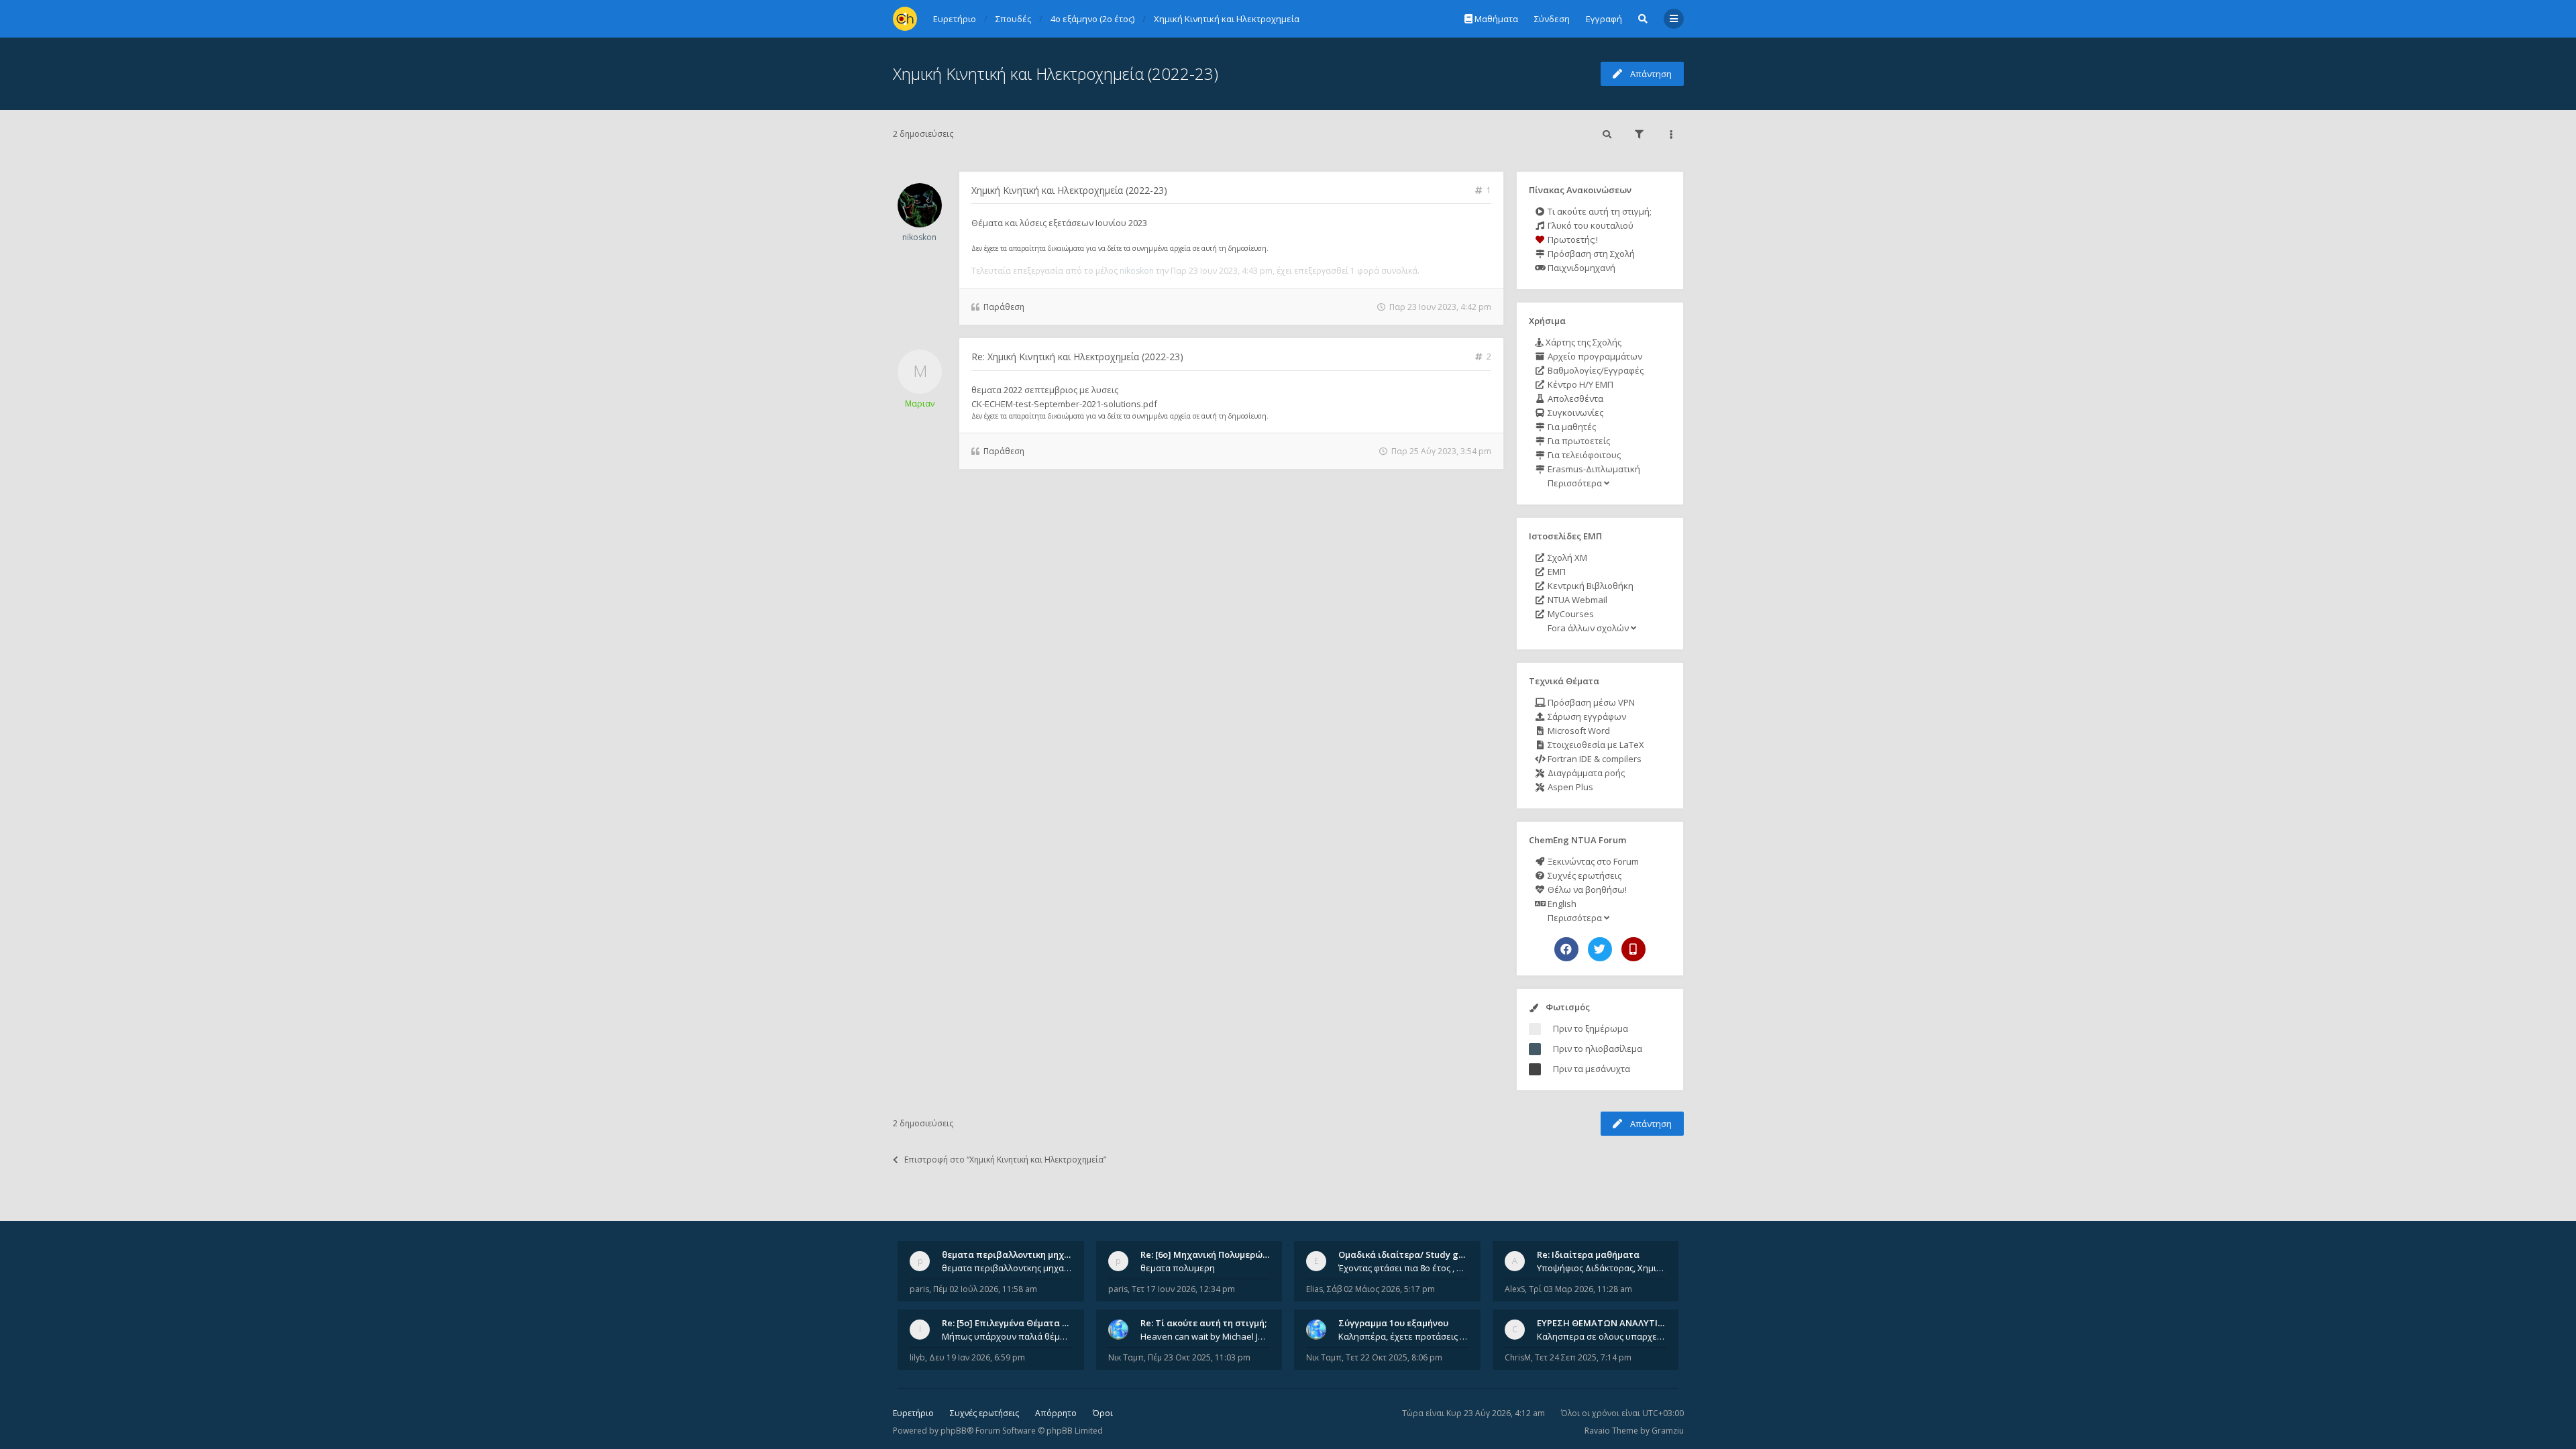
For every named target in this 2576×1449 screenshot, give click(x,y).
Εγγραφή (1604, 19)
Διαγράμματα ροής (1585, 773)
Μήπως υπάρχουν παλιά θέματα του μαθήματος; (1007, 1336)
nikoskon (919, 237)
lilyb (917, 1357)
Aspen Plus (1569, 787)
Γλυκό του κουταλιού (1590, 225)
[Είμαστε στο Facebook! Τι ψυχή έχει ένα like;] (1566, 949)
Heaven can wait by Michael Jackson (1205, 1336)
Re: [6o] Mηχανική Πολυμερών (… (1210, 1254)
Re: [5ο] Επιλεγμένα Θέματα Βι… (1010, 1323)
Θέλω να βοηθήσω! (1586, 890)
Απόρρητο (1056, 1413)
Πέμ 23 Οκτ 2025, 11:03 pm (1199, 1357)
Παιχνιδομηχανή (1580, 268)
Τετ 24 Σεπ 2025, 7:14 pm (1583, 1357)
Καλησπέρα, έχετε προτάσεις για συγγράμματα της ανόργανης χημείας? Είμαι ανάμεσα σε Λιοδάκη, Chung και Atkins (1403, 1336)
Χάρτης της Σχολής (1582, 342)
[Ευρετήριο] (905, 19)
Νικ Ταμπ (1126, 1357)
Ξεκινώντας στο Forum (1592, 861)
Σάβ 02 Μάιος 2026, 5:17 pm (1381, 1289)
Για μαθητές (1571, 427)
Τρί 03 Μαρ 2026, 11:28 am (1580, 1289)
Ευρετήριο (913, 1413)
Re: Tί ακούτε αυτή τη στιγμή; (1203, 1323)
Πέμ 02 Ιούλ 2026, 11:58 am (985, 1289)
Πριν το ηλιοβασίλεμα (1598, 1049)
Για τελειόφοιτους (1583, 455)
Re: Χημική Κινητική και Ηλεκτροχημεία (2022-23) (1077, 357)
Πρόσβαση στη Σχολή (1590, 254)
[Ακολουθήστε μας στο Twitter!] (1600, 949)
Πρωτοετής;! (1572, 239)
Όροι (1103, 1413)
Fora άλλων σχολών (1588, 628)
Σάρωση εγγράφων (1586, 716)
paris (919, 1289)
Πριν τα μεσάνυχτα (1592, 1069)
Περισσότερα (1575, 483)
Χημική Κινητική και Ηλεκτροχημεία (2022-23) (1056, 73)
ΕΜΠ (1556, 572)
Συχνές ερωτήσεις (1584, 875)
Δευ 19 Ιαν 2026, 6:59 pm (977, 1357)
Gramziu (1668, 1431)
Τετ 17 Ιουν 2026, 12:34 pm (1183, 1289)
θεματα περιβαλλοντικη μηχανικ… (1016, 1254)
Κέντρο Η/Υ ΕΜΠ (1579, 384)
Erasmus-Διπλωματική (1593, 469)
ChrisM (1518, 1357)
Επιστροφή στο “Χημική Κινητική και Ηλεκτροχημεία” (1005, 1160)
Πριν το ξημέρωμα (1591, 1028)
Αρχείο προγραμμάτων (1594, 356)
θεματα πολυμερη (1178, 1268)
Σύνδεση (1552, 19)
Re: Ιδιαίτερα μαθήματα (1588, 1254)
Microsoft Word (1578, 731)
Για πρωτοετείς (1578, 441)
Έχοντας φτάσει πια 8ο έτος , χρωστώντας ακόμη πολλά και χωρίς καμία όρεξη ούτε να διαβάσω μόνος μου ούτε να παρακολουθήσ (1403, 1268)
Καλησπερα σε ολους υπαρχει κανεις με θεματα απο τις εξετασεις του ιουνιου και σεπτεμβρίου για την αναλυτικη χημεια (1602, 1336)
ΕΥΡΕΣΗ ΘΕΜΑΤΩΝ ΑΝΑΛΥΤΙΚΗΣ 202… (1618, 1323)
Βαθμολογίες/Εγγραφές (1595, 370)
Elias (1314, 1289)
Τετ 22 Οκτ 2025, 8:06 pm (1394, 1357)
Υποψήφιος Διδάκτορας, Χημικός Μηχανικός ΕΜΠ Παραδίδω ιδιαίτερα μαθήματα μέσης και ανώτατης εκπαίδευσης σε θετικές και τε (1602, 1268)
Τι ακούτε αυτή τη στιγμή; (1599, 211)
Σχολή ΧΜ (1566, 557)
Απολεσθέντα (1574, 398)
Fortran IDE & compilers (1594, 759)
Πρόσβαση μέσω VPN (1590, 702)
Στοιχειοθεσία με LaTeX (1595, 745)
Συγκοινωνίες (1574, 413)
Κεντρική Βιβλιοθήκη (1590, 586)
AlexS (1515, 1289)
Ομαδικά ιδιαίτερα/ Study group (1408, 1254)
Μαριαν (920, 404)
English (1561, 904)
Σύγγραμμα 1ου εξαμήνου (1393, 1323)
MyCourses (1570, 614)
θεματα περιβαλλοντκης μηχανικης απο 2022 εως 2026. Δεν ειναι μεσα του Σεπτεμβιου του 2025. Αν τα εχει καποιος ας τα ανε (1007, 1268)
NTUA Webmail (1576, 600)
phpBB (954, 1431)
